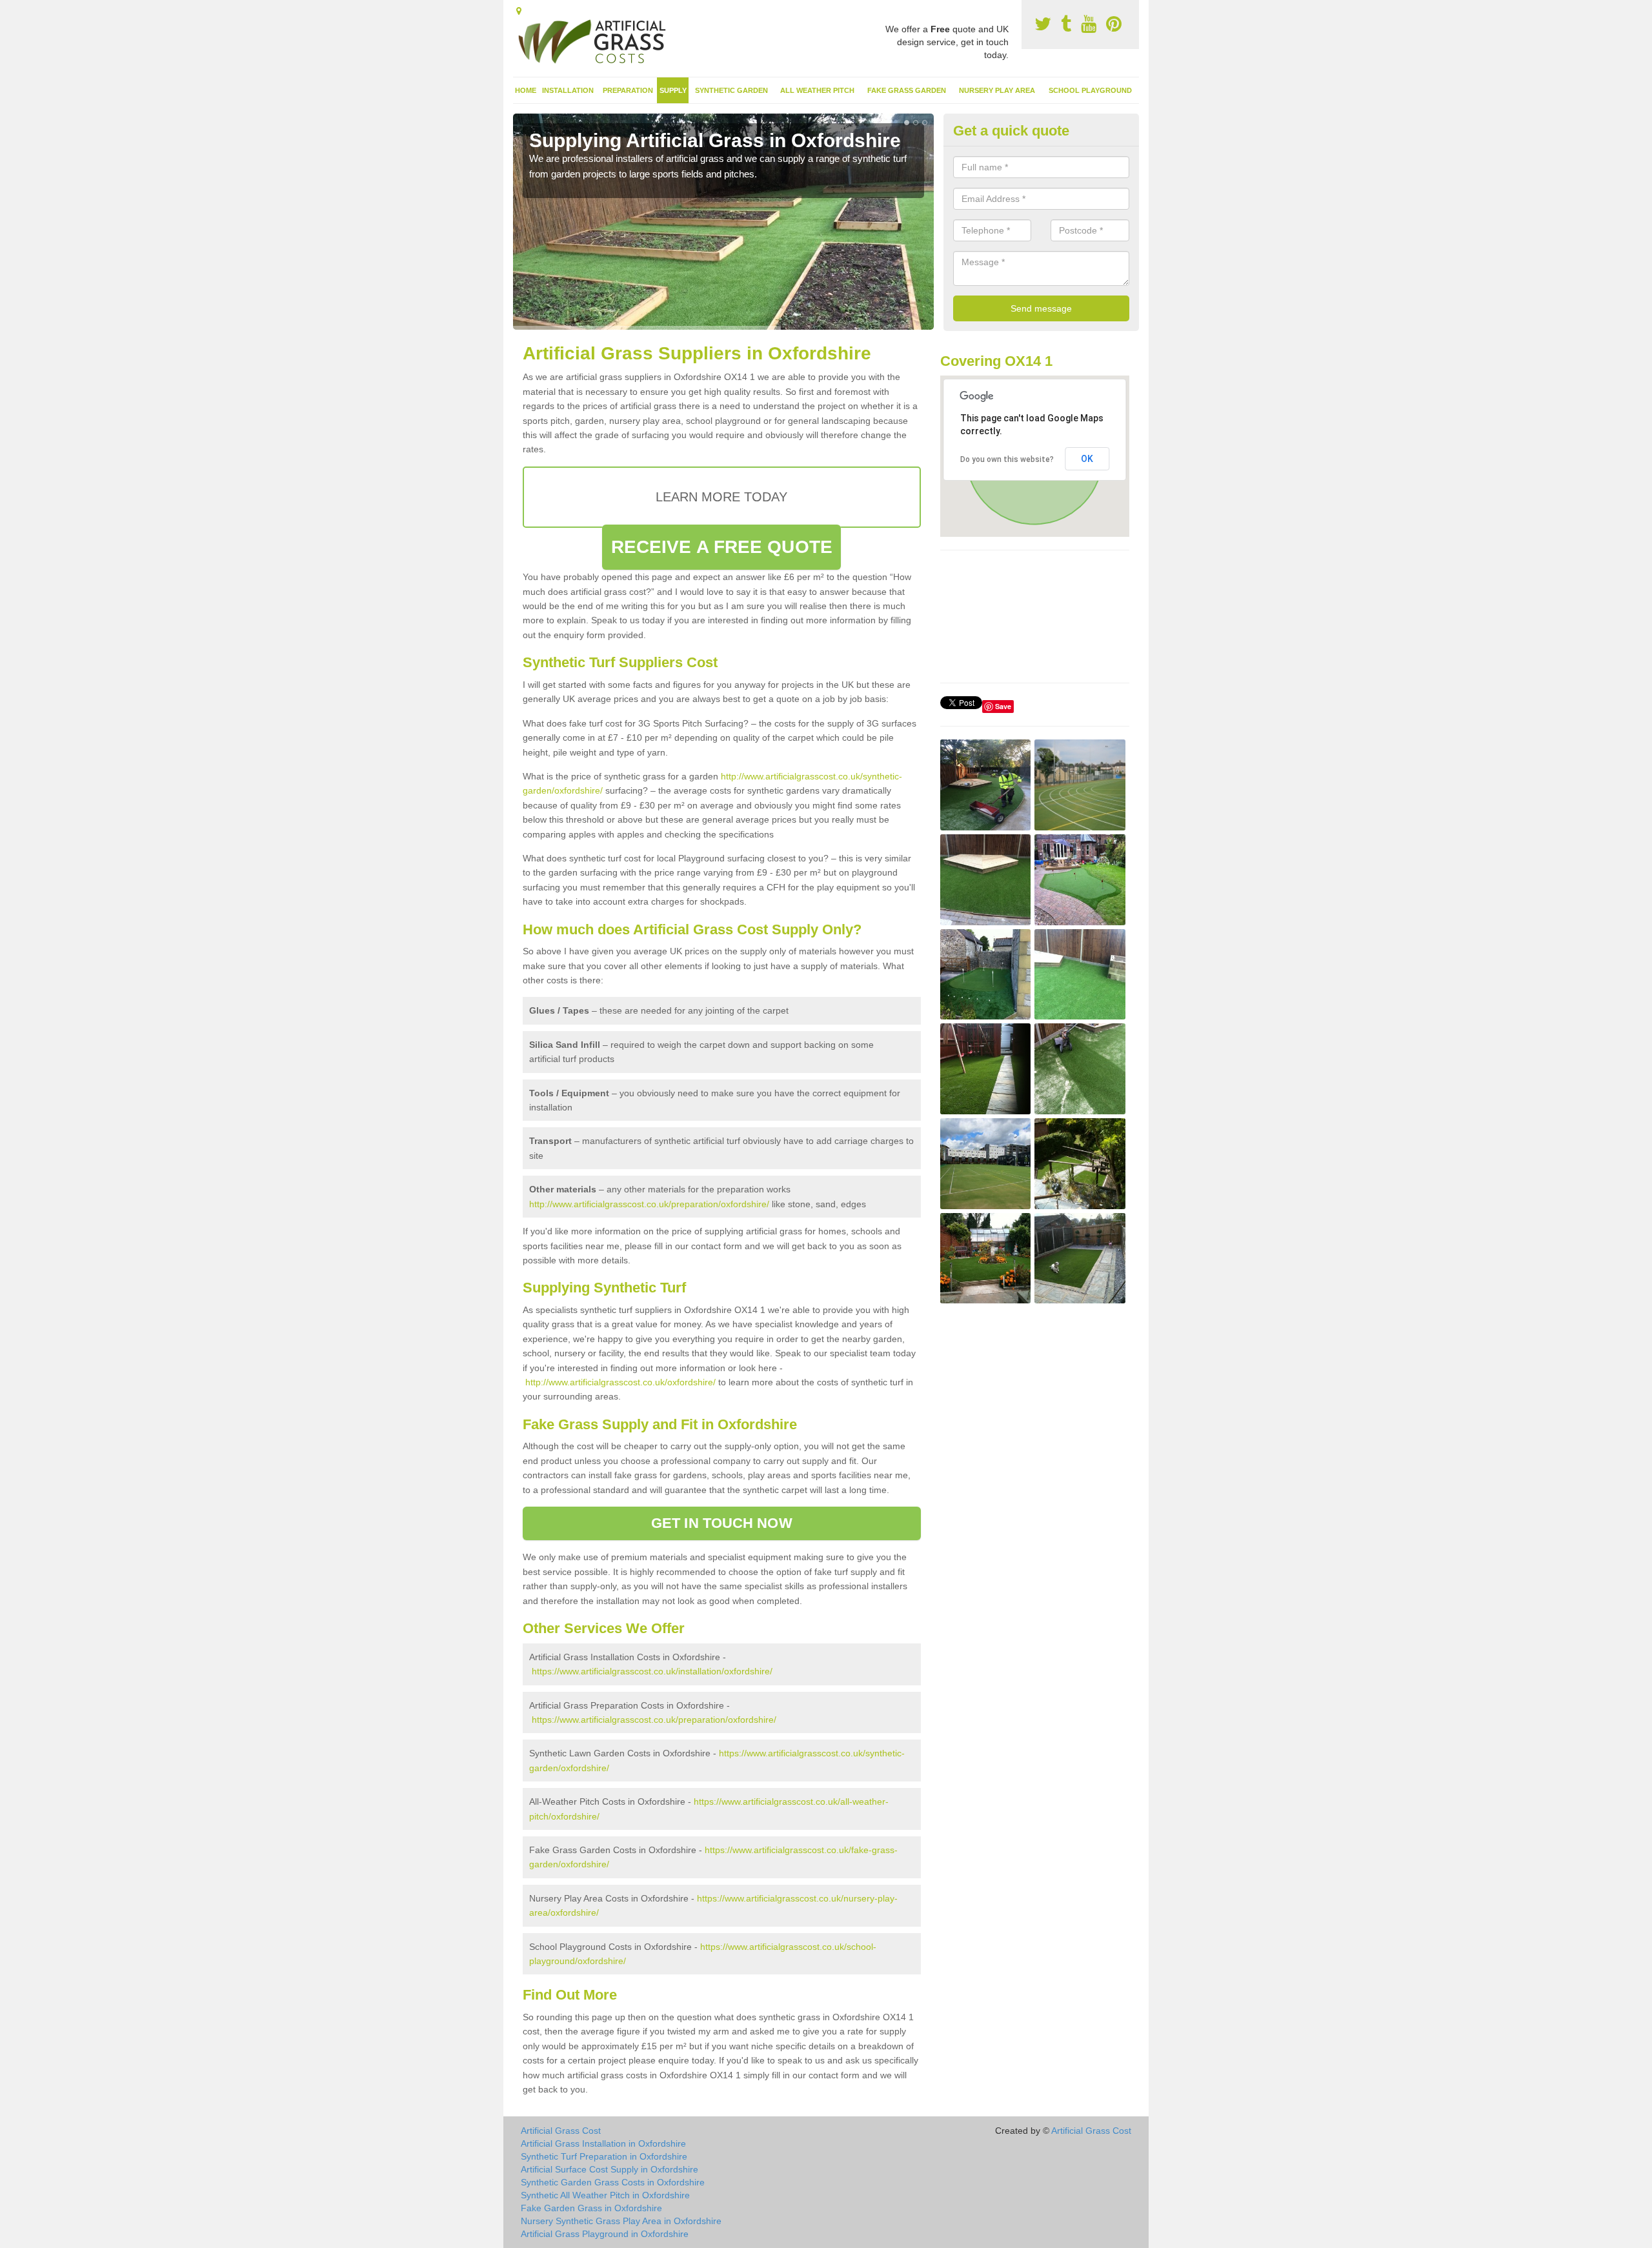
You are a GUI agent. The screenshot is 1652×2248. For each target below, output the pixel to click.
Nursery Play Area (997, 90)
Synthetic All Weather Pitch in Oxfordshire (605, 2195)
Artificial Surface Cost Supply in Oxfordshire (609, 2169)
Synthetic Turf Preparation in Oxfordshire (604, 2156)
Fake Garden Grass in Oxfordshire (591, 2208)
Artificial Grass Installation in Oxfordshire (603, 2143)
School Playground (1090, 90)
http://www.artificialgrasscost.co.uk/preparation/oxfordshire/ (649, 1204)
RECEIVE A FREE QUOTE (722, 547)
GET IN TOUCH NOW (722, 1523)
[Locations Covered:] (519, 11)
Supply (673, 90)
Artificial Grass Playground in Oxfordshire (605, 2234)
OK (1087, 459)
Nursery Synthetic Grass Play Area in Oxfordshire (621, 2221)
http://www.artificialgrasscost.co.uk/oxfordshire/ (620, 1382)
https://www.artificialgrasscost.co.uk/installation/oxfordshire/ (652, 1671)
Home (526, 90)
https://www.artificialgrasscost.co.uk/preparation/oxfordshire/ (654, 1720)
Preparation (628, 90)
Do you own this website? (1007, 459)
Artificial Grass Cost (561, 2131)
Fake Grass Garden (907, 90)
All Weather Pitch (817, 90)
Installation (568, 90)
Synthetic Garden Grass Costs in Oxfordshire (613, 2182)
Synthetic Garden (731, 90)
